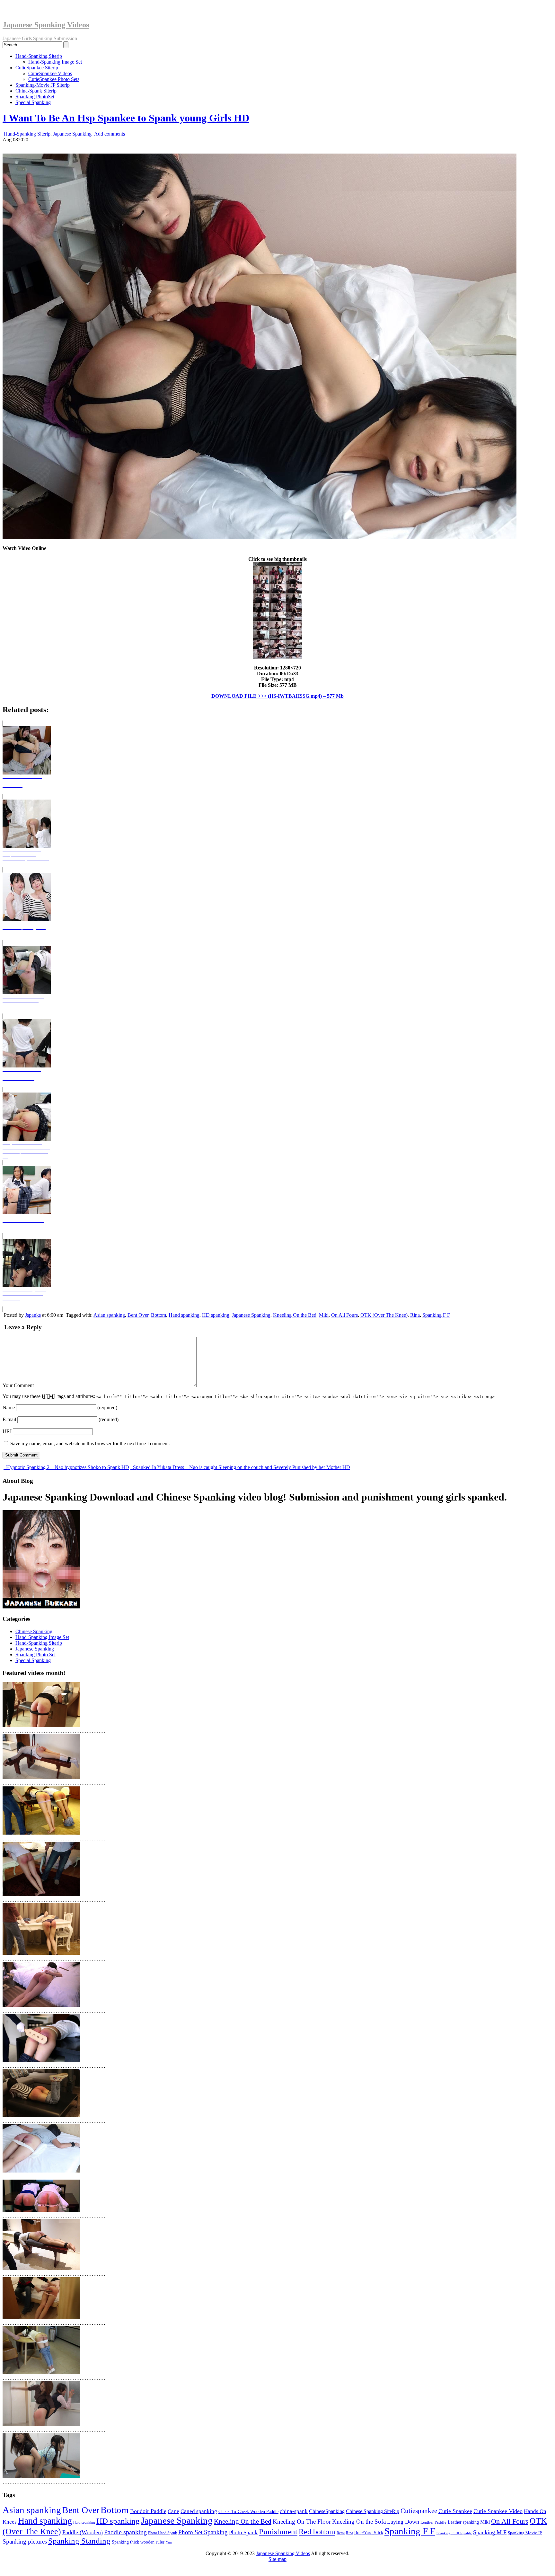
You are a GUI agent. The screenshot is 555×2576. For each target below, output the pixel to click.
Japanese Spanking (72, 134)
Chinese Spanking (34, 1631)
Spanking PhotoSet (35, 97)
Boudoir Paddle (148, 2511)
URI (7, 1431)
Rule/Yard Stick (369, 2533)
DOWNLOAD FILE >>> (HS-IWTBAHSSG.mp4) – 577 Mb (277, 696)
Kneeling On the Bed (295, 1315)
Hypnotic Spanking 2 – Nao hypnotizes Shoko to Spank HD (67, 1467)
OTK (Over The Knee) (384, 1315)
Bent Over (138, 1315)
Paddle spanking (125, 2532)
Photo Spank (243, 2532)
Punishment (278, 2531)
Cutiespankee (419, 2511)
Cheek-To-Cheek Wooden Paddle (248, 2511)
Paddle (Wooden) (83, 2532)
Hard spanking (84, 2523)
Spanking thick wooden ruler (138, 2542)
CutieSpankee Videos (50, 73)
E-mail (9, 1419)
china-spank (294, 2511)
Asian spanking (109, 1315)
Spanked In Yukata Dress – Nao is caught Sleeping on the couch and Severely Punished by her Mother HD (241, 1467)
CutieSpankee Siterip (37, 68)
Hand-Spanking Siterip (39, 56)
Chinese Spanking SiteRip (373, 2511)
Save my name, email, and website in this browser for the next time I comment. (90, 1443)
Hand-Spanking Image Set (55, 62)
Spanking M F (490, 2532)
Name (9, 1408)
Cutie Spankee (455, 2511)
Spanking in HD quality (454, 2533)
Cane (173, 2511)
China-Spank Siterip (36, 91)
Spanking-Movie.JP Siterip (43, 85)
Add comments (110, 134)
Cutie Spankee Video (498, 2511)
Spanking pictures (25, 2541)
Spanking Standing (79, 2541)
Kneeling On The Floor (302, 2522)
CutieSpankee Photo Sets (54, 79)
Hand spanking (184, 1315)
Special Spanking (33, 102)
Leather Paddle (433, 2522)
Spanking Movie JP (525, 2533)
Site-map (277, 2559)
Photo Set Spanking (203, 2532)
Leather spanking (463, 2522)
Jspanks (33, 1315)
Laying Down (403, 2522)
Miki (324, 1315)
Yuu (169, 2542)
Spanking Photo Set (35, 1655)
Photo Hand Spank (163, 2533)
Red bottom (317, 2532)
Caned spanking (199, 2511)
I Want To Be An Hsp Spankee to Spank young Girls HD (126, 118)
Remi (341, 2533)
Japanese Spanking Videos (46, 25)
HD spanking (216, 1315)
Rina (415, 1315)
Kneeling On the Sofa (359, 2522)
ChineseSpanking (327, 2511)
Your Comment (18, 1385)
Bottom (159, 1315)
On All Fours (344, 1315)
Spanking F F (436, 1315)
